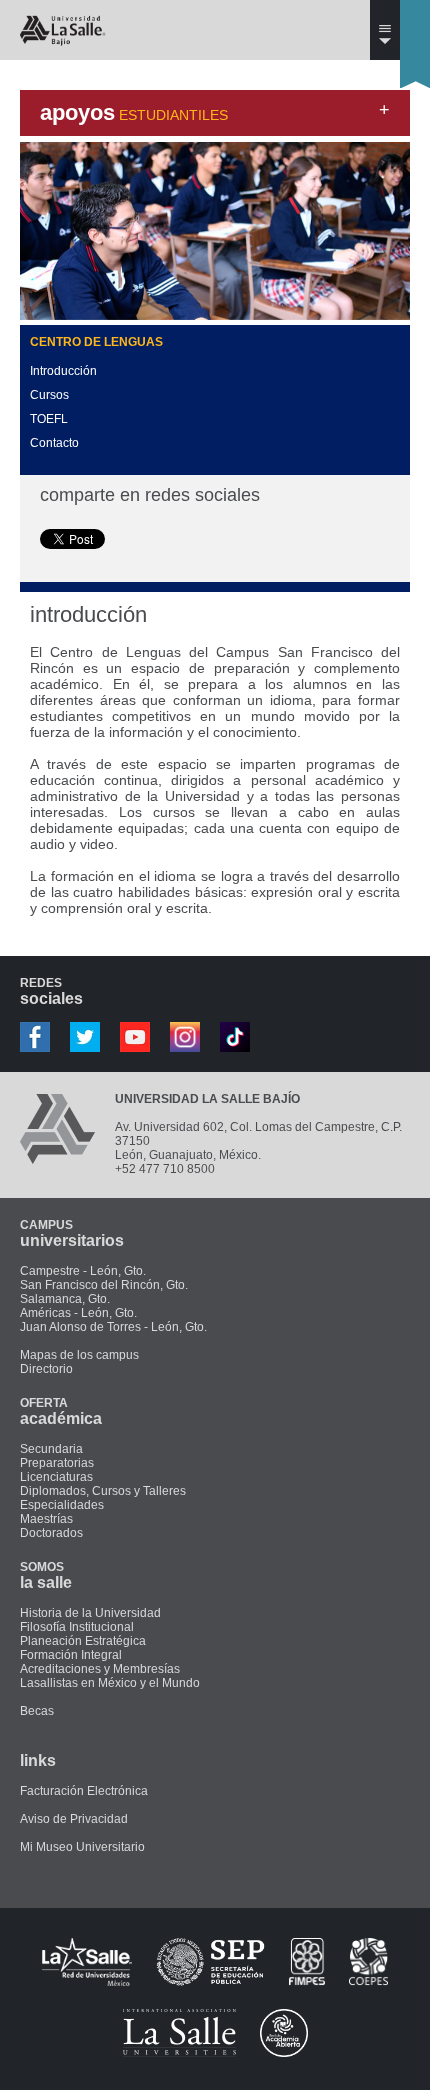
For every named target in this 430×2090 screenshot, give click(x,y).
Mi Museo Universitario (82, 1847)
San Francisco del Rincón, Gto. (104, 1285)
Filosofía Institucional (77, 1627)
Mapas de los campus (79, 1355)
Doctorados (51, 1533)
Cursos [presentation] (49, 395)
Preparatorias (57, 1463)
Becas (37, 1711)
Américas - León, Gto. (78, 1313)
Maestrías (46, 1519)
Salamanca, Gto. (65, 1299)
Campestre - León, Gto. (83, 1271)
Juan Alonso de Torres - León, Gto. (113, 1327)
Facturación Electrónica (84, 1791)
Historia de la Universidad (90, 1613)
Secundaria (51, 1449)
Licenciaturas (56, 1477)
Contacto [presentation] (54, 443)
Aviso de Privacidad (74, 1819)
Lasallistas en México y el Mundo (110, 1683)
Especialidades (62, 1505)
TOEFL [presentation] (49, 419)
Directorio (46, 1369)
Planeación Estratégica (83, 1641)
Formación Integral (71, 1655)
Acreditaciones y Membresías (100, 1669)
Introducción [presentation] (63, 371)
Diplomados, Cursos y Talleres (103, 1491)
